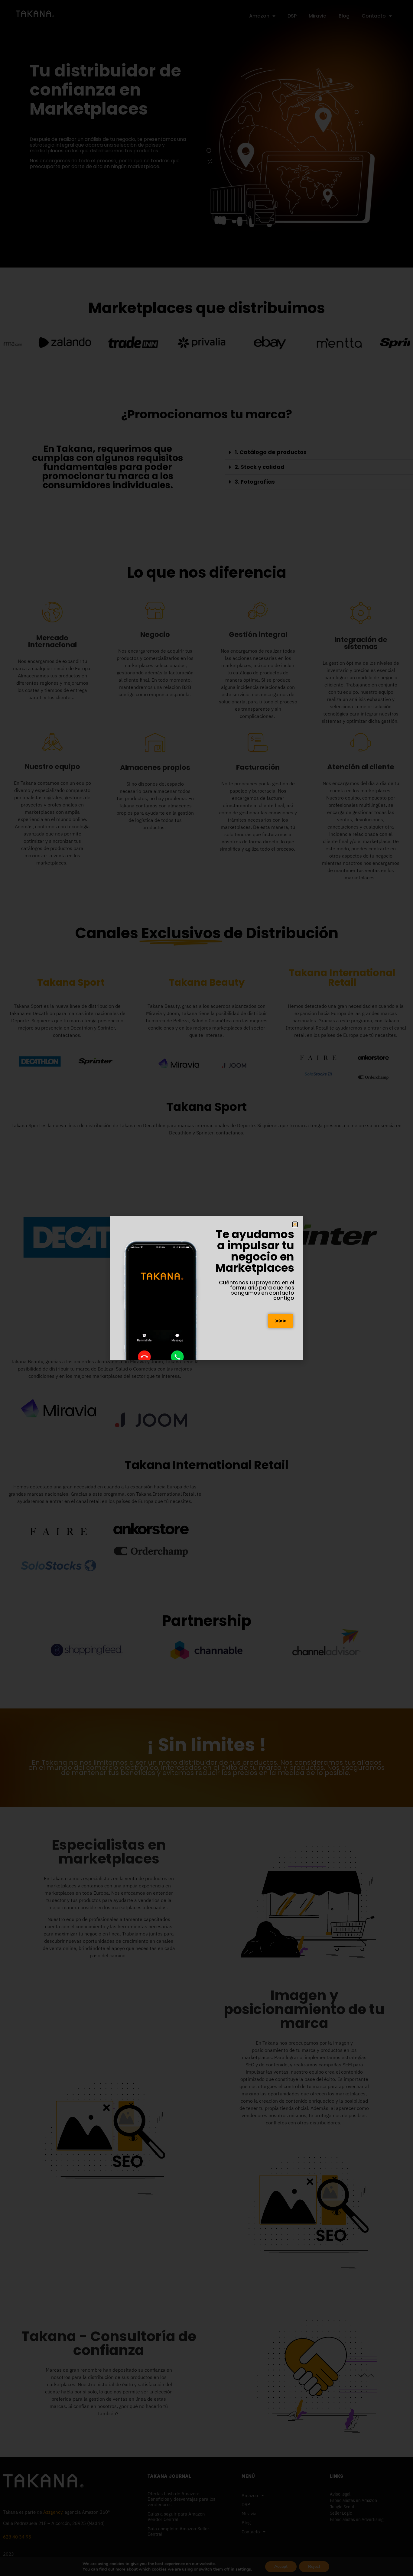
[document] (207, 1288)
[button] (295, 1224)
